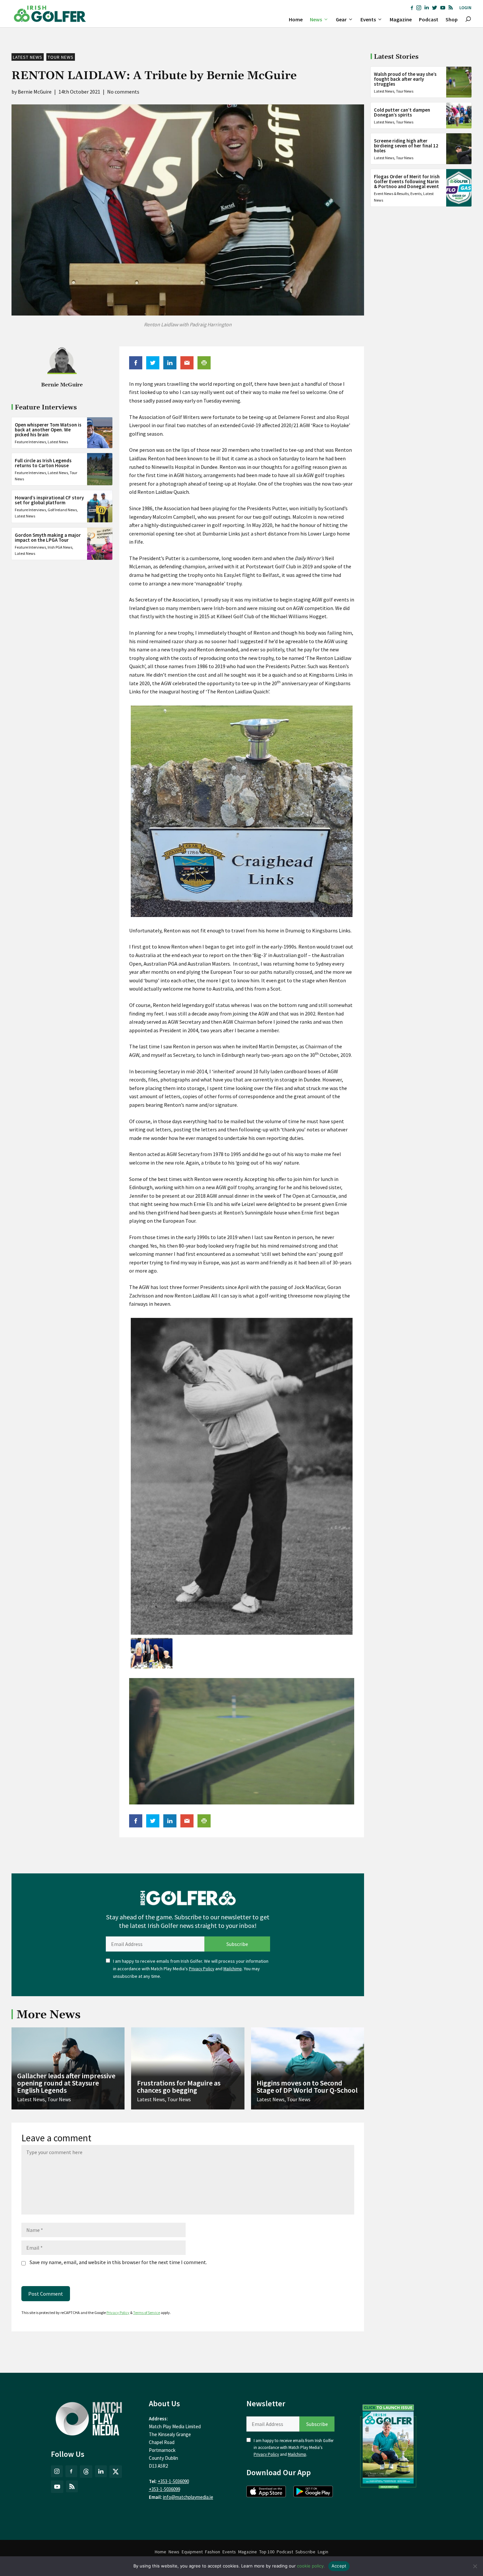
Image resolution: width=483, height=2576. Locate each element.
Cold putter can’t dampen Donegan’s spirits (402, 112)
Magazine (401, 19)
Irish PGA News (60, 547)
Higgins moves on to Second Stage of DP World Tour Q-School (307, 2086)
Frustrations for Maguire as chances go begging (179, 2086)
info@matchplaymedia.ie (188, 2497)
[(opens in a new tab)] (388, 2445)
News (316, 19)
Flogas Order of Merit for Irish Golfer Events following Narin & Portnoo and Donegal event (407, 181)
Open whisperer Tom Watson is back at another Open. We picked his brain (48, 429)
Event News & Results (391, 194)
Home (296, 19)
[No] (475, 2566)
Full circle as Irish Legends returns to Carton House (43, 463)
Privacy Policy (202, 1969)
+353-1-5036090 (173, 2481)
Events (368, 19)
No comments (123, 92)
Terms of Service (147, 2313)
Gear (341, 19)
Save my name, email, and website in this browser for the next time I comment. (118, 2262)
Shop (452, 19)
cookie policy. (311, 2566)
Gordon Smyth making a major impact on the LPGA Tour (48, 537)
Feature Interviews (30, 441)
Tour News (61, 57)
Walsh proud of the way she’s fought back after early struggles (405, 79)
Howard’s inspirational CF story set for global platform (49, 500)
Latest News (28, 57)
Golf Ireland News (62, 510)
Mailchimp (233, 1969)
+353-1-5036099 (164, 2489)
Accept (339, 2566)
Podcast (429, 19)
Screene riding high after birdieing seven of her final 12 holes (406, 146)
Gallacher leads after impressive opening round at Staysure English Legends (66, 2083)
